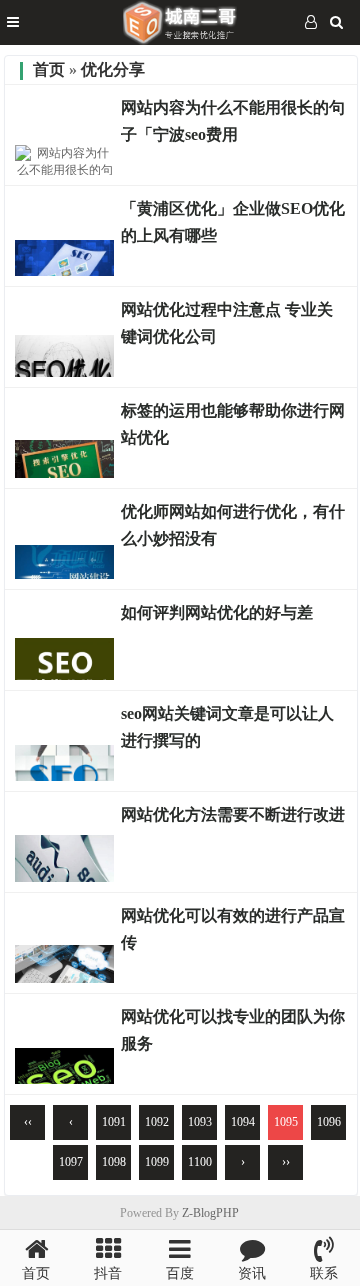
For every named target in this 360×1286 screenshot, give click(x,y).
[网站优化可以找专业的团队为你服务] (65, 1079)
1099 (157, 1162)
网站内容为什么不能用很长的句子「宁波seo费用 (233, 121)
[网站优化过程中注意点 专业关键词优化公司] (65, 372)
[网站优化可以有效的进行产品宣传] (65, 978)
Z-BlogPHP (210, 1213)
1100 (200, 1162)
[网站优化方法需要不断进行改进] (65, 877)
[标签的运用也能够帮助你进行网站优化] (65, 473)
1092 (157, 1122)
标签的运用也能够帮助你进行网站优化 (233, 424)
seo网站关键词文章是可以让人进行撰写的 (227, 727)
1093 (200, 1122)
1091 (114, 1122)
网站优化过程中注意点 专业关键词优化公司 (227, 323)
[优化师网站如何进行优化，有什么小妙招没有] (65, 574)
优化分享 (113, 69)
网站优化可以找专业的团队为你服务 (233, 1030)
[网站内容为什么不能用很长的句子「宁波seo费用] (65, 170)
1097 (71, 1162)
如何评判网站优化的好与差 (217, 612)
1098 (114, 1162)
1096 (329, 1122)
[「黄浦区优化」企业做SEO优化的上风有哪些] (65, 271)
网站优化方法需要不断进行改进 (233, 814)
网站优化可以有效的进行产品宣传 (233, 929)
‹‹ (28, 1122)
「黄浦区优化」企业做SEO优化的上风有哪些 (233, 222)
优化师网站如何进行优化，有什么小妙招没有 (233, 525)
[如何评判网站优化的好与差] (65, 675)
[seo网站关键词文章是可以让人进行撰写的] (65, 776)
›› (286, 1162)
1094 (243, 1122)
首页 (49, 69)
